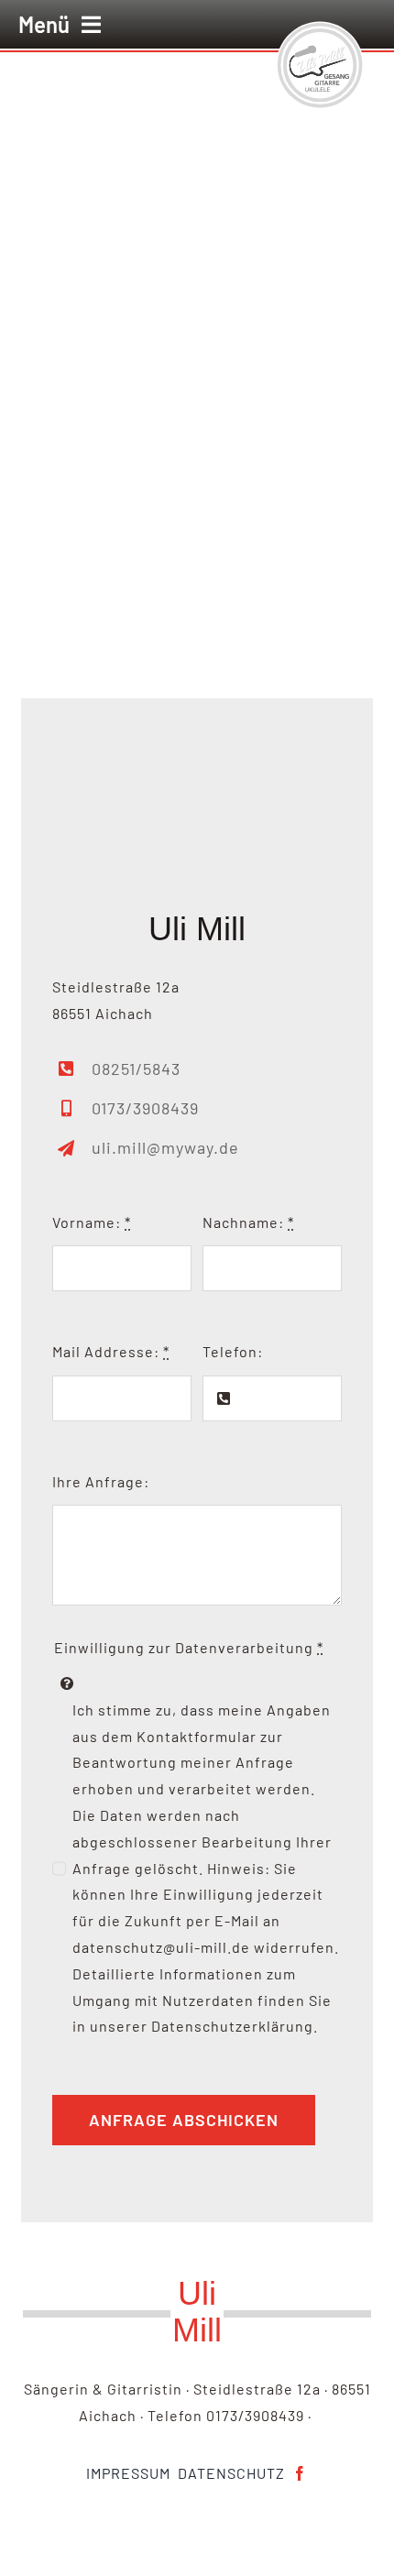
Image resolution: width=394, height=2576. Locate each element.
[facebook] (300, 2473)
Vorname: (92, 1222)
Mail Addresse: (111, 1351)
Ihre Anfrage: (101, 1481)
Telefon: (233, 1351)
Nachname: (248, 1222)
